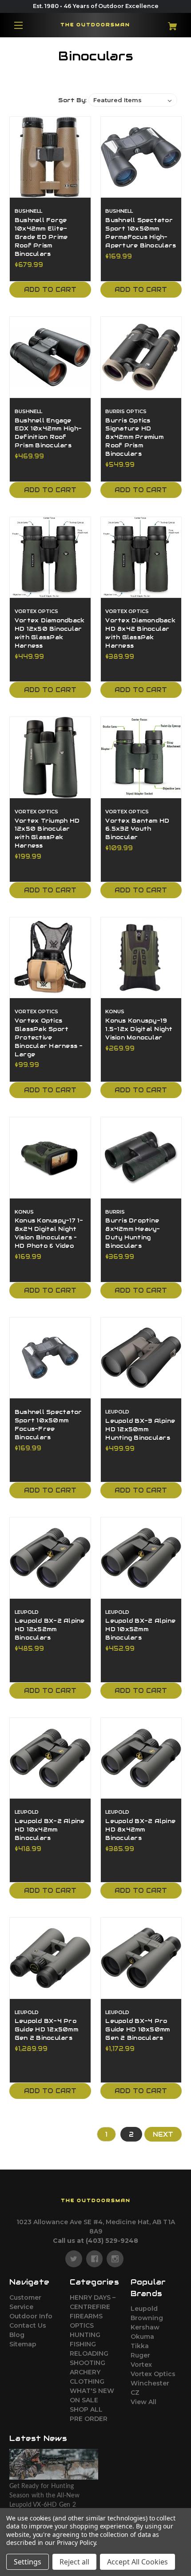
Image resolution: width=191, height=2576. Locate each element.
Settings (28, 2562)
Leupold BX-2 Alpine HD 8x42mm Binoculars (140, 1830)
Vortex (141, 2365)
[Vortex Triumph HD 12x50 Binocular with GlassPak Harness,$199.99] (50, 757)
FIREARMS (86, 2316)
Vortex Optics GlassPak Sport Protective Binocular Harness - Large (49, 1038)
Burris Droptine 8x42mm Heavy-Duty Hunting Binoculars (133, 1233)
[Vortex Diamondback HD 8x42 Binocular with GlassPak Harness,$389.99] (141, 557)
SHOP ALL (86, 2409)
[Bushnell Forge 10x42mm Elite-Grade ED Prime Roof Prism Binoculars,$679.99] (50, 157)
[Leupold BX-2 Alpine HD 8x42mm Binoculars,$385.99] (141, 1758)
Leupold (144, 2309)
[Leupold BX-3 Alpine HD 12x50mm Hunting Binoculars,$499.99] (141, 1358)
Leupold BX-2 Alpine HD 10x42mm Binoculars (50, 1830)
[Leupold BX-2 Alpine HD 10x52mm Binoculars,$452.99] (141, 1558)
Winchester (150, 2383)
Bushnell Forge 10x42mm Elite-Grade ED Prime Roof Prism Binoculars (41, 237)
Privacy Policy (76, 2542)
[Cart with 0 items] (167, 23)
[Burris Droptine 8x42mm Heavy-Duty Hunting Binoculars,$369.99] (141, 1158)
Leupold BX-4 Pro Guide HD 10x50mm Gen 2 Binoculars (137, 2030)
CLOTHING (87, 2381)
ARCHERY (85, 2372)
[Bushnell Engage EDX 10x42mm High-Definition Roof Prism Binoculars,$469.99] (50, 357)
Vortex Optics (153, 2374)
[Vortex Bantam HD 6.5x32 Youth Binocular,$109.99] (141, 757)
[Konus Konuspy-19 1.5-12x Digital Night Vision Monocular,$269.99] (141, 958)
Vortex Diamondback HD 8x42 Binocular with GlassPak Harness (140, 633)
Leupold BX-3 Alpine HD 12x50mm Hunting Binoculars (140, 1429)
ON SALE (84, 2400)
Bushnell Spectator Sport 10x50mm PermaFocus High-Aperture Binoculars (141, 233)
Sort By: (72, 100)
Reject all (74, 2562)
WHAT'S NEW (92, 2391)
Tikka (140, 2346)
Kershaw (145, 2327)
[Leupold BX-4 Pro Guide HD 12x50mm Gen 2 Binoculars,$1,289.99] (50, 1958)
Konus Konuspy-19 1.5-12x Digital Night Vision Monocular (139, 1029)
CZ (135, 2393)
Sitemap (23, 2344)
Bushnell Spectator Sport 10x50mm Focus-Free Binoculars (48, 1425)
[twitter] (74, 2259)
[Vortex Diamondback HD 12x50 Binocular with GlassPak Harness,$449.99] (50, 557)
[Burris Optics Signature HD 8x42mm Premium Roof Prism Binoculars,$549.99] (141, 357)
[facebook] (95, 2259)
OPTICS (82, 2325)
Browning (147, 2318)
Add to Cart (50, 290)
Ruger (140, 2355)
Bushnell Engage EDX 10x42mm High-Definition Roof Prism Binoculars (48, 433)
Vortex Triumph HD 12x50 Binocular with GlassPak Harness (47, 834)
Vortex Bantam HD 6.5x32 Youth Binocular (137, 829)
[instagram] (115, 2259)
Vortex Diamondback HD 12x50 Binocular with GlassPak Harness (50, 633)
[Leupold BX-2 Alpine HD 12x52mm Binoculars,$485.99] (50, 1558)
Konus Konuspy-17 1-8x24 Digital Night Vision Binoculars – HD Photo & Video (49, 1233)
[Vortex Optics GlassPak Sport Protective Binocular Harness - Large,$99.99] (50, 958)
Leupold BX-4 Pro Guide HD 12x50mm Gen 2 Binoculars (46, 2030)
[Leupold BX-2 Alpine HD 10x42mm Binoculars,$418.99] (50, 1758)
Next (163, 2134)
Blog (17, 2335)
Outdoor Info (31, 2316)
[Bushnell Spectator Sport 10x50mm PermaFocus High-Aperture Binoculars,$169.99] (141, 157)
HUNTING (85, 2335)
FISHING (83, 2344)
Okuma (142, 2337)
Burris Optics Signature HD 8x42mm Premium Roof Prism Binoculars (134, 438)
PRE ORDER (89, 2419)
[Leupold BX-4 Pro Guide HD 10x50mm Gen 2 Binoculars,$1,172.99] (141, 1958)
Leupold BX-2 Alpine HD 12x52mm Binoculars (50, 1629)
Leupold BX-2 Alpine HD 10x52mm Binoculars (140, 1629)
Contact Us (28, 2325)
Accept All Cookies (137, 2562)
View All (143, 2402)
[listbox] (133, 100)
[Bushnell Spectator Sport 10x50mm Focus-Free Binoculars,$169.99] (50, 1358)
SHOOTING (88, 2363)
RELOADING (89, 2353)
